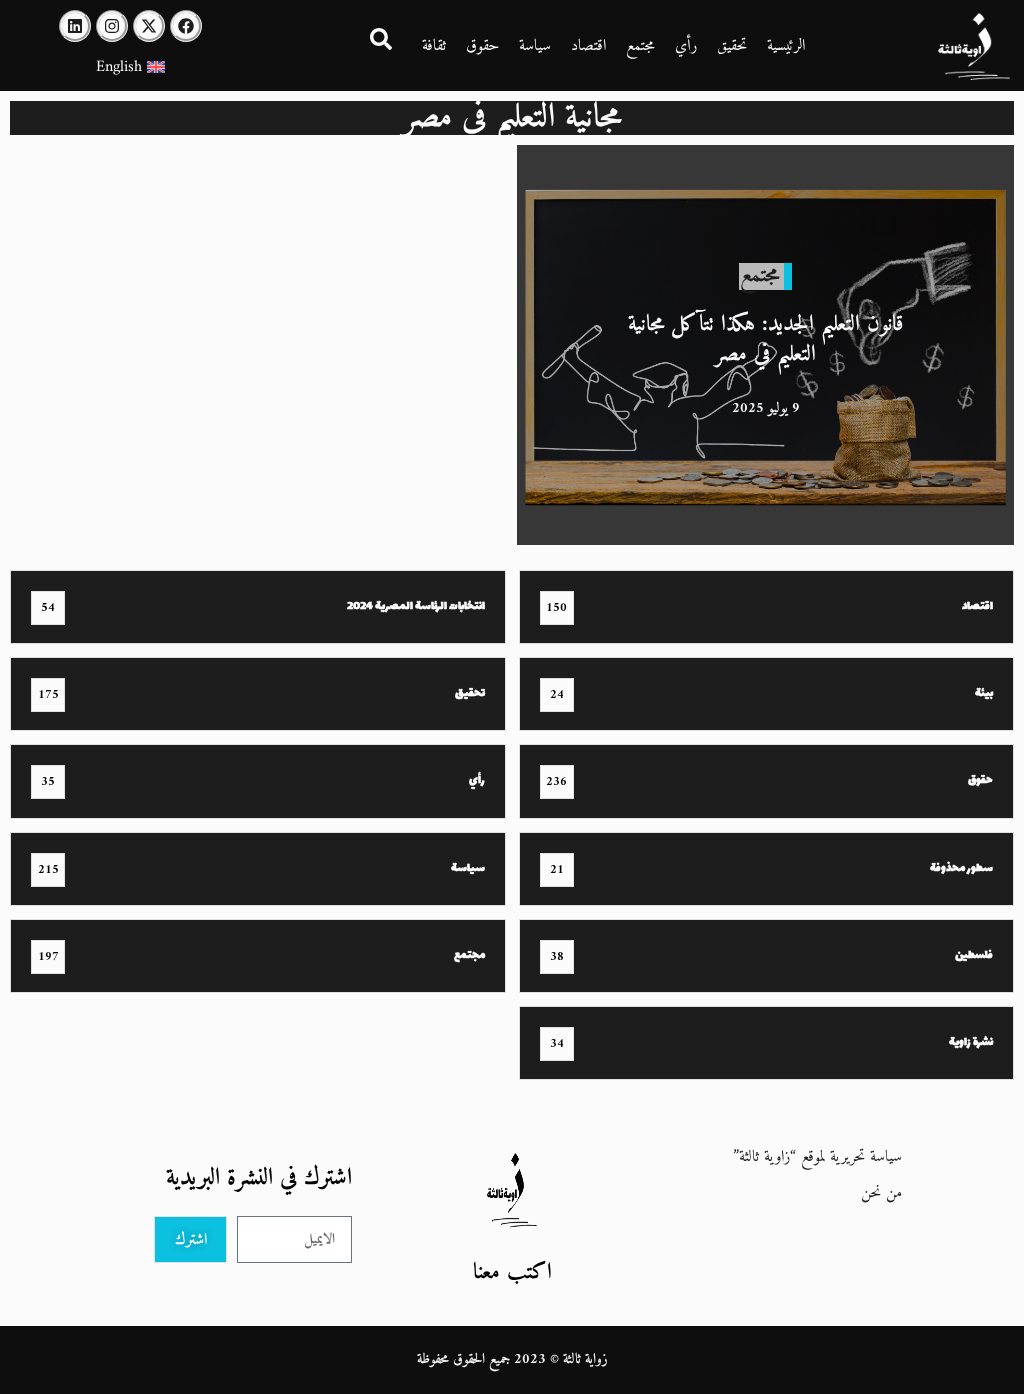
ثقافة (434, 46)
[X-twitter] (149, 26)
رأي (686, 46)
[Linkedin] (75, 26)
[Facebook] (186, 26)
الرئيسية (786, 46)
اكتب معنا (512, 1272)
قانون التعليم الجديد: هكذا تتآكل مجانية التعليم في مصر (766, 339)
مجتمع (640, 46)
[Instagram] (112, 26)
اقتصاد (588, 46)
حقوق (482, 46)
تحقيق (732, 46)
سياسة (535, 46)
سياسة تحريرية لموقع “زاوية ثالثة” (817, 1157)
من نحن (881, 1193)
